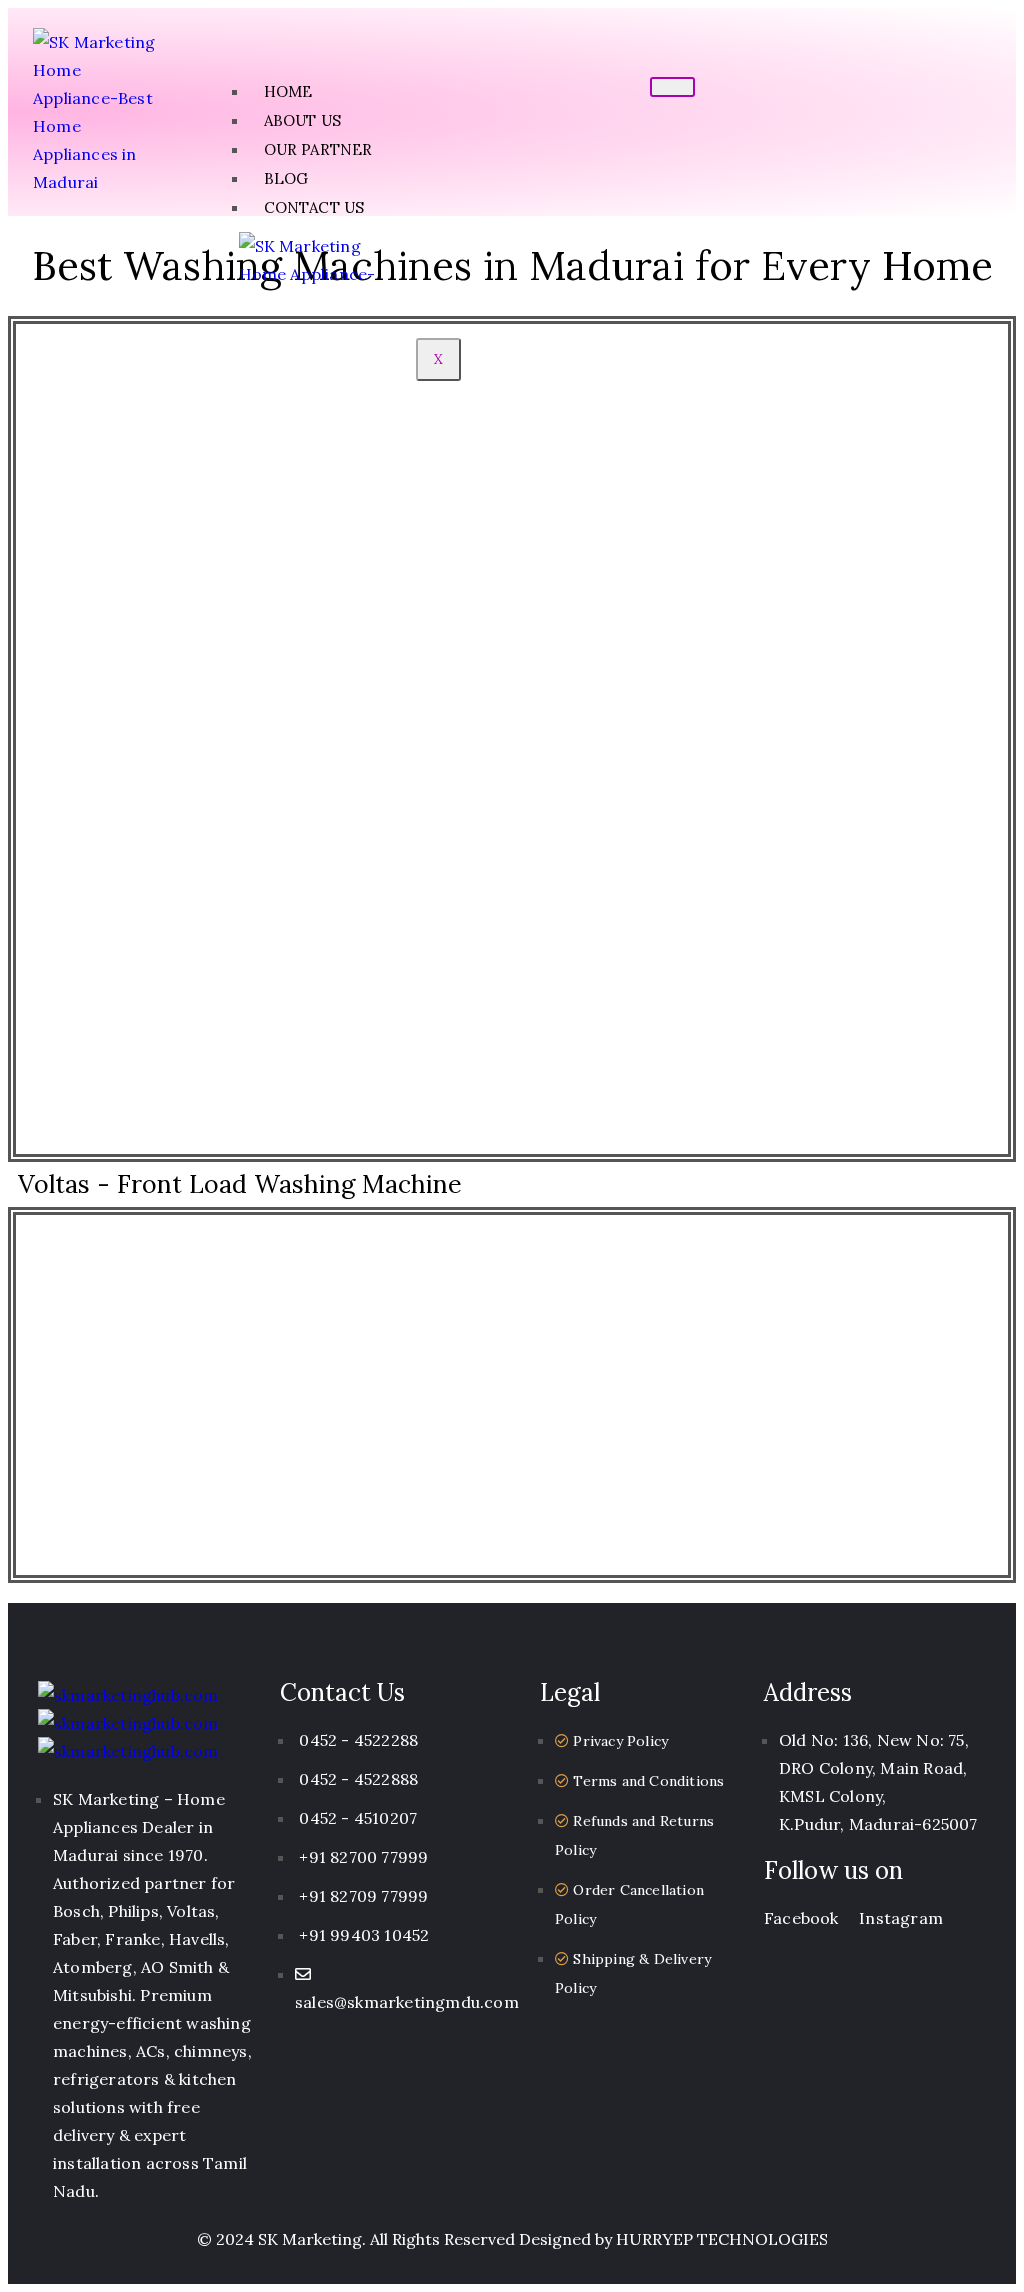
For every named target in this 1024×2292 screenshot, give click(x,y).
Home (288, 91)
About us (303, 120)
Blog (286, 178)
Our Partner (318, 149)
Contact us (314, 207)
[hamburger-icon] (672, 87)
